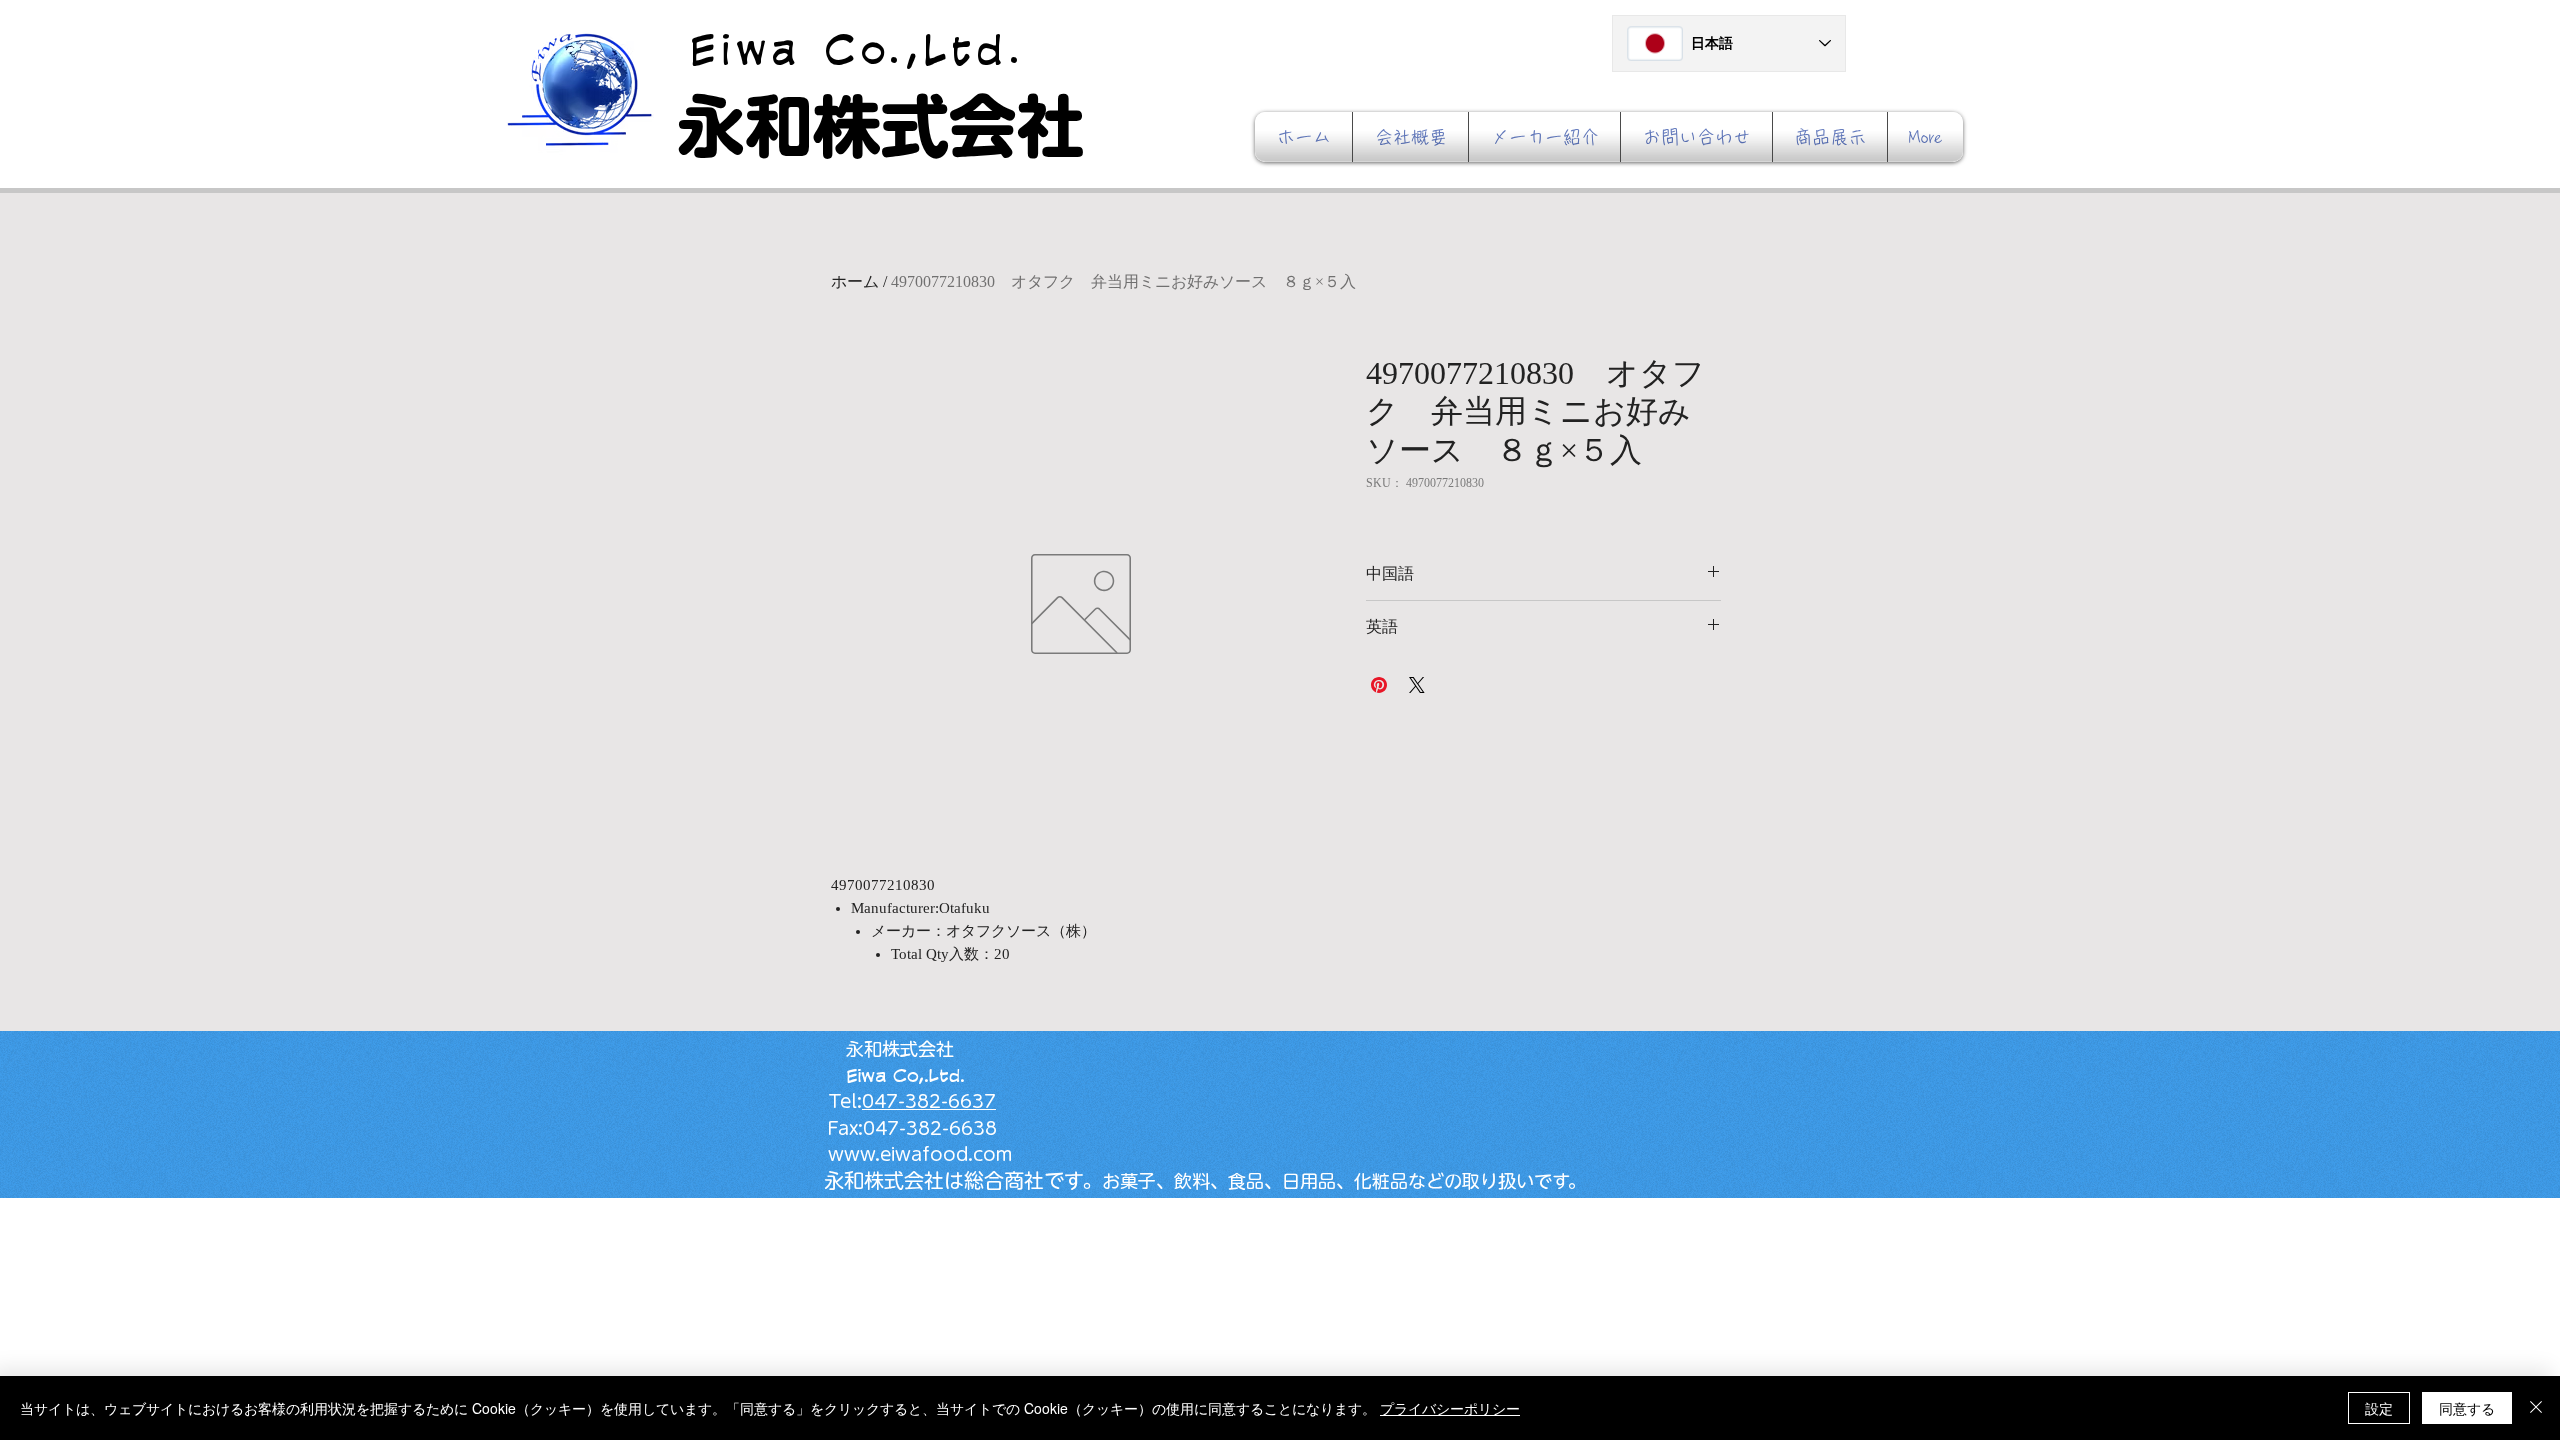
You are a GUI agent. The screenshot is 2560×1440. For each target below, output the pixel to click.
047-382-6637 (929, 1101)
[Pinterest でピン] (1379, 685)
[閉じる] (2536, 1408)
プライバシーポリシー (1450, 1408)
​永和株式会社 (881, 126)
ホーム (855, 281)
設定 (2379, 1408)
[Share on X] (1417, 685)
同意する (2467, 1408)
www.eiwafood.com (911, 1154)
